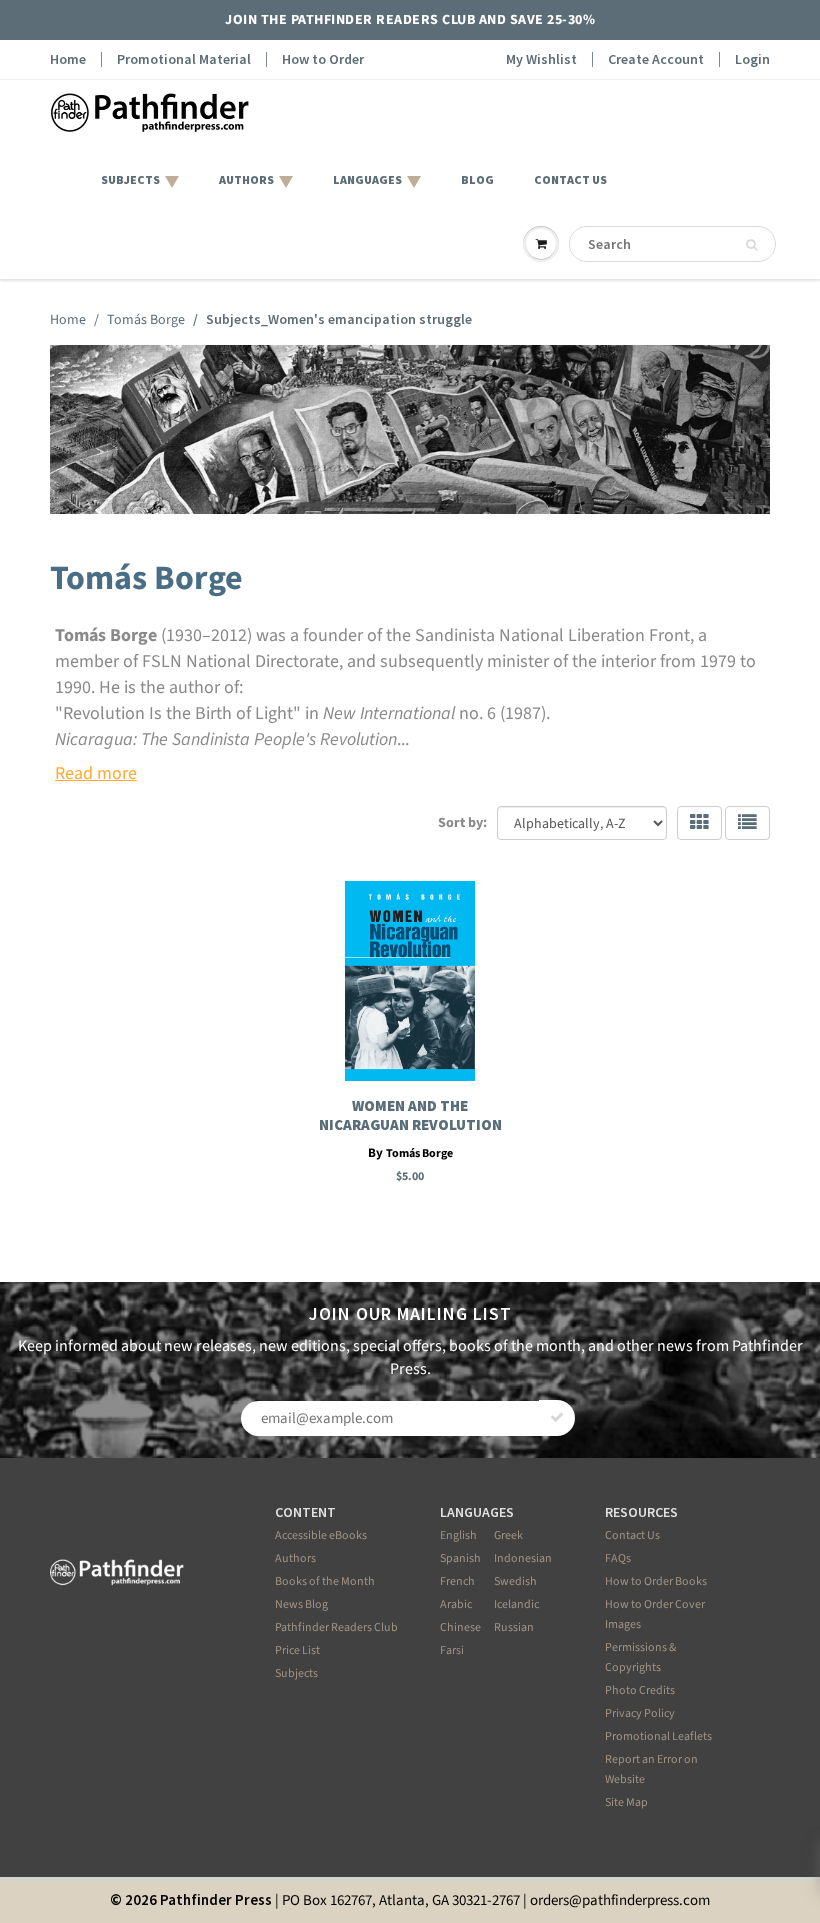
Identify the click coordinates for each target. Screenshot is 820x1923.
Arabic (456, 1604)
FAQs (618, 1558)
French (457, 1581)
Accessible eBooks (321, 1535)
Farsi (452, 1650)
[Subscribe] (557, 1418)
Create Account (656, 59)
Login (752, 59)
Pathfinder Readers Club (336, 1627)
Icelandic (516, 1604)
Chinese (460, 1627)
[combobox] (672, 244)
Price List (297, 1650)
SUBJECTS (130, 179)
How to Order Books (656, 1581)
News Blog (301, 1604)
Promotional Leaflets (658, 1736)
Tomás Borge (146, 320)
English (458, 1535)
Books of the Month (325, 1581)
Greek (508, 1535)
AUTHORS (246, 179)
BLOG (477, 179)
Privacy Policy (640, 1713)
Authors (295, 1558)
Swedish (515, 1581)
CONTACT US (570, 179)
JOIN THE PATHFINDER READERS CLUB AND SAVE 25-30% (410, 20)
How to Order (323, 59)
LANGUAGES (367, 179)
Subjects (296, 1673)
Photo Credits (640, 1690)
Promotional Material (184, 59)
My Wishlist (541, 59)
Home (68, 59)
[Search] (751, 245)
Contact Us (632, 1535)
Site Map (626, 1802)
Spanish (460, 1558)
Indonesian (523, 1558)
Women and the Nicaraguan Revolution (410, 1115)
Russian (514, 1627)
